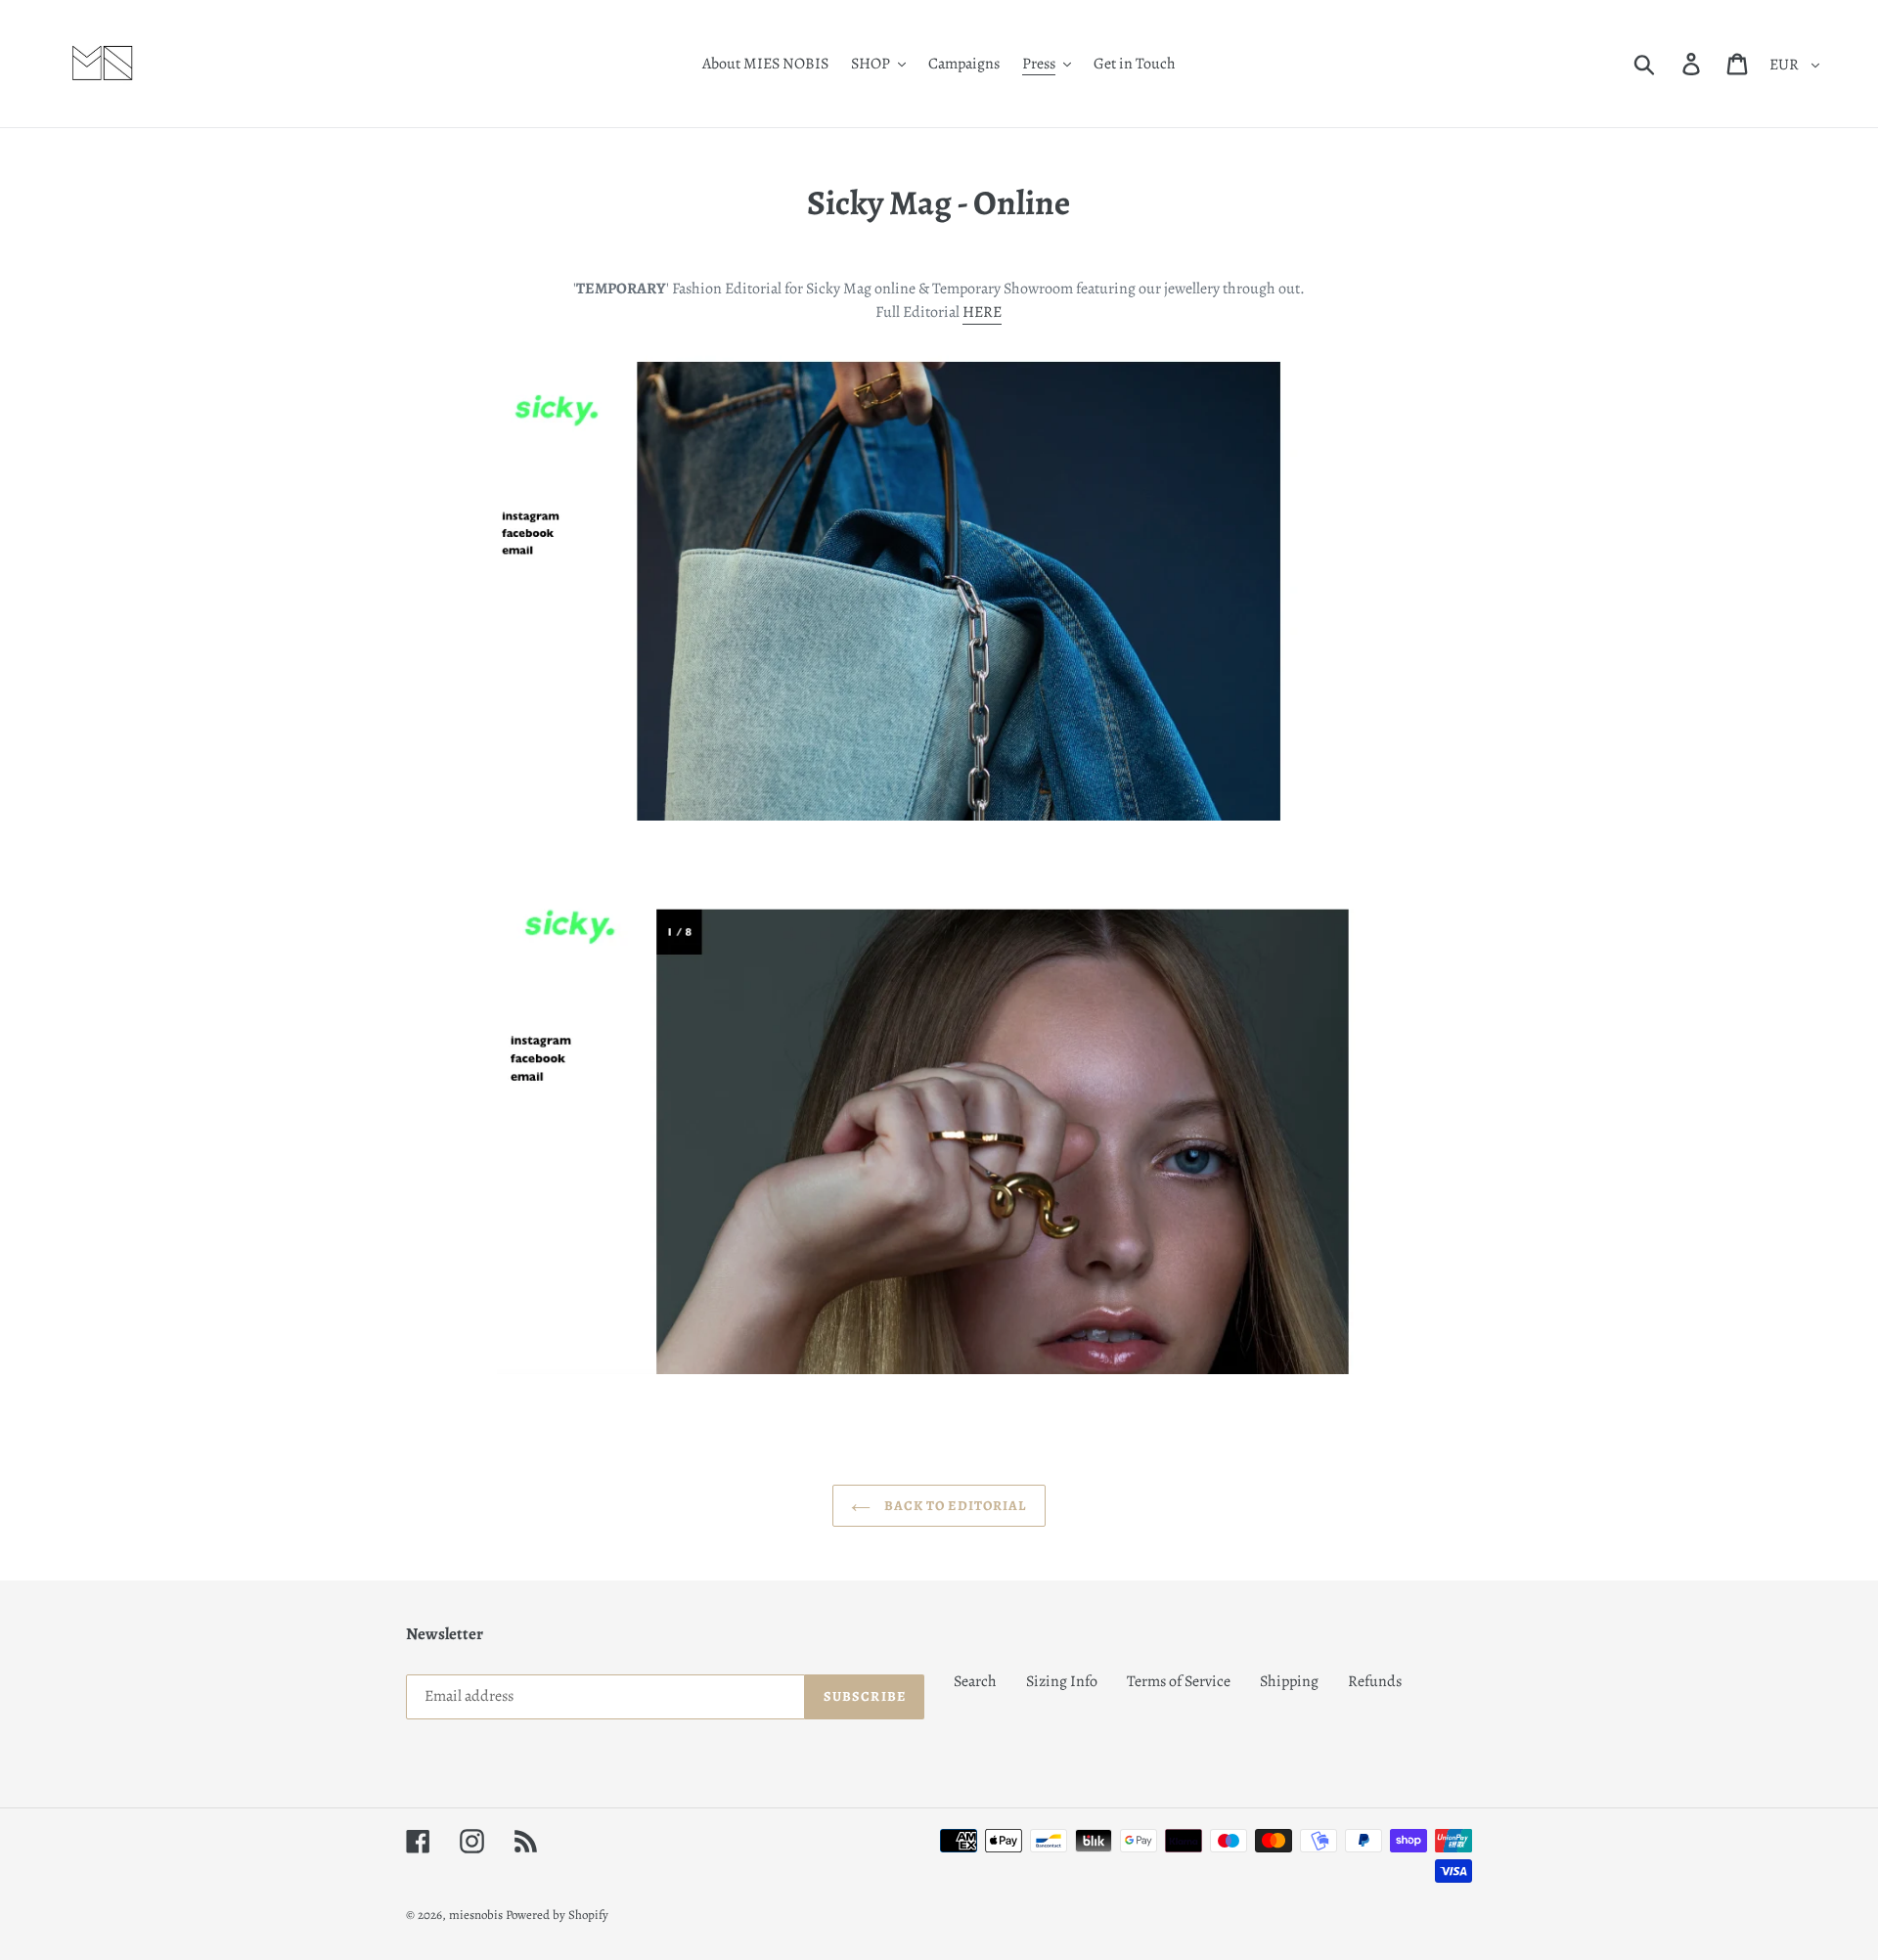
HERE (982, 312)
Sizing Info (1062, 1681)
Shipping (1289, 1681)
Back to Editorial (953, 1506)
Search (975, 1681)
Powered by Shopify (557, 1915)
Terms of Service (1179, 1681)
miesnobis (476, 1915)
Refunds (1375, 1681)
